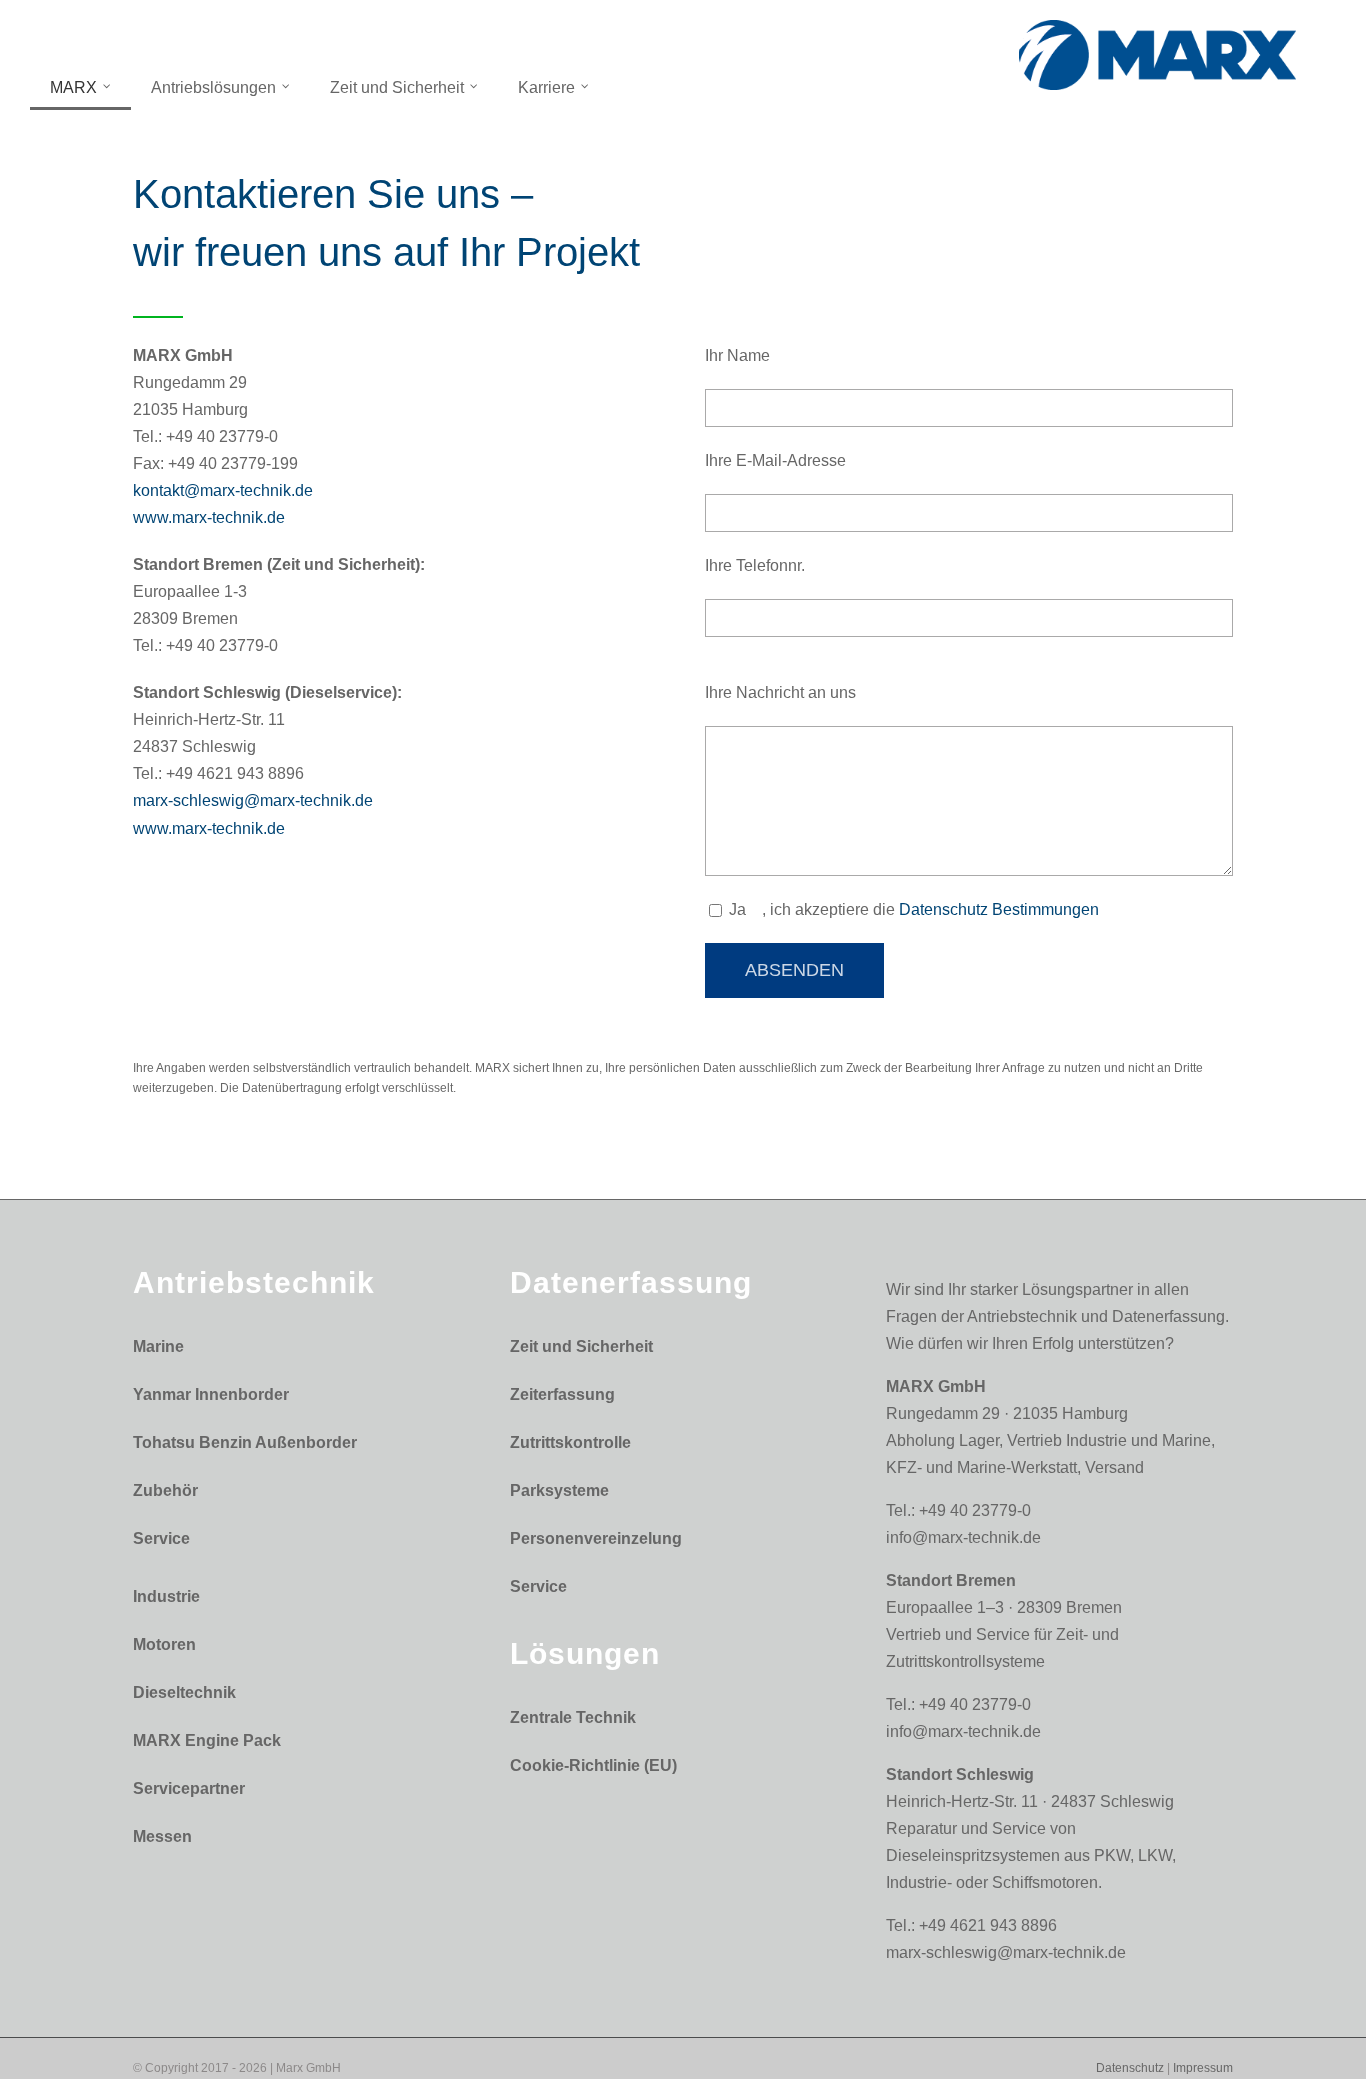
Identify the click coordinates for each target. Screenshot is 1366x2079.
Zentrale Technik (573, 1717)
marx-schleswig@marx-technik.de (253, 800)
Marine (158, 1346)
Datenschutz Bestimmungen (999, 909)
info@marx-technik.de (963, 1537)
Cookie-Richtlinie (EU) (593, 1765)
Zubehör (165, 1490)
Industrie (166, 1596)
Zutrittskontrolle (570, 1442)
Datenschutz (1130, 2068)
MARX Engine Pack (207, 1740)
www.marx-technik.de (209, 517)
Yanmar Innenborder (211, 1394)
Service (161, 1538)
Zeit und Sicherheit (581, 1346)
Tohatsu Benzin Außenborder (245, 1442)
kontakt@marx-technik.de (223, 490)
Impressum (1203, 2068)
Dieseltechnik (184, 1692)
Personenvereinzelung (596, 1538)
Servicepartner (189, 1788)
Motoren (164, 1644)
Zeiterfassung (562, 1394)
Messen (162, 1836)
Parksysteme (559, 1490)
